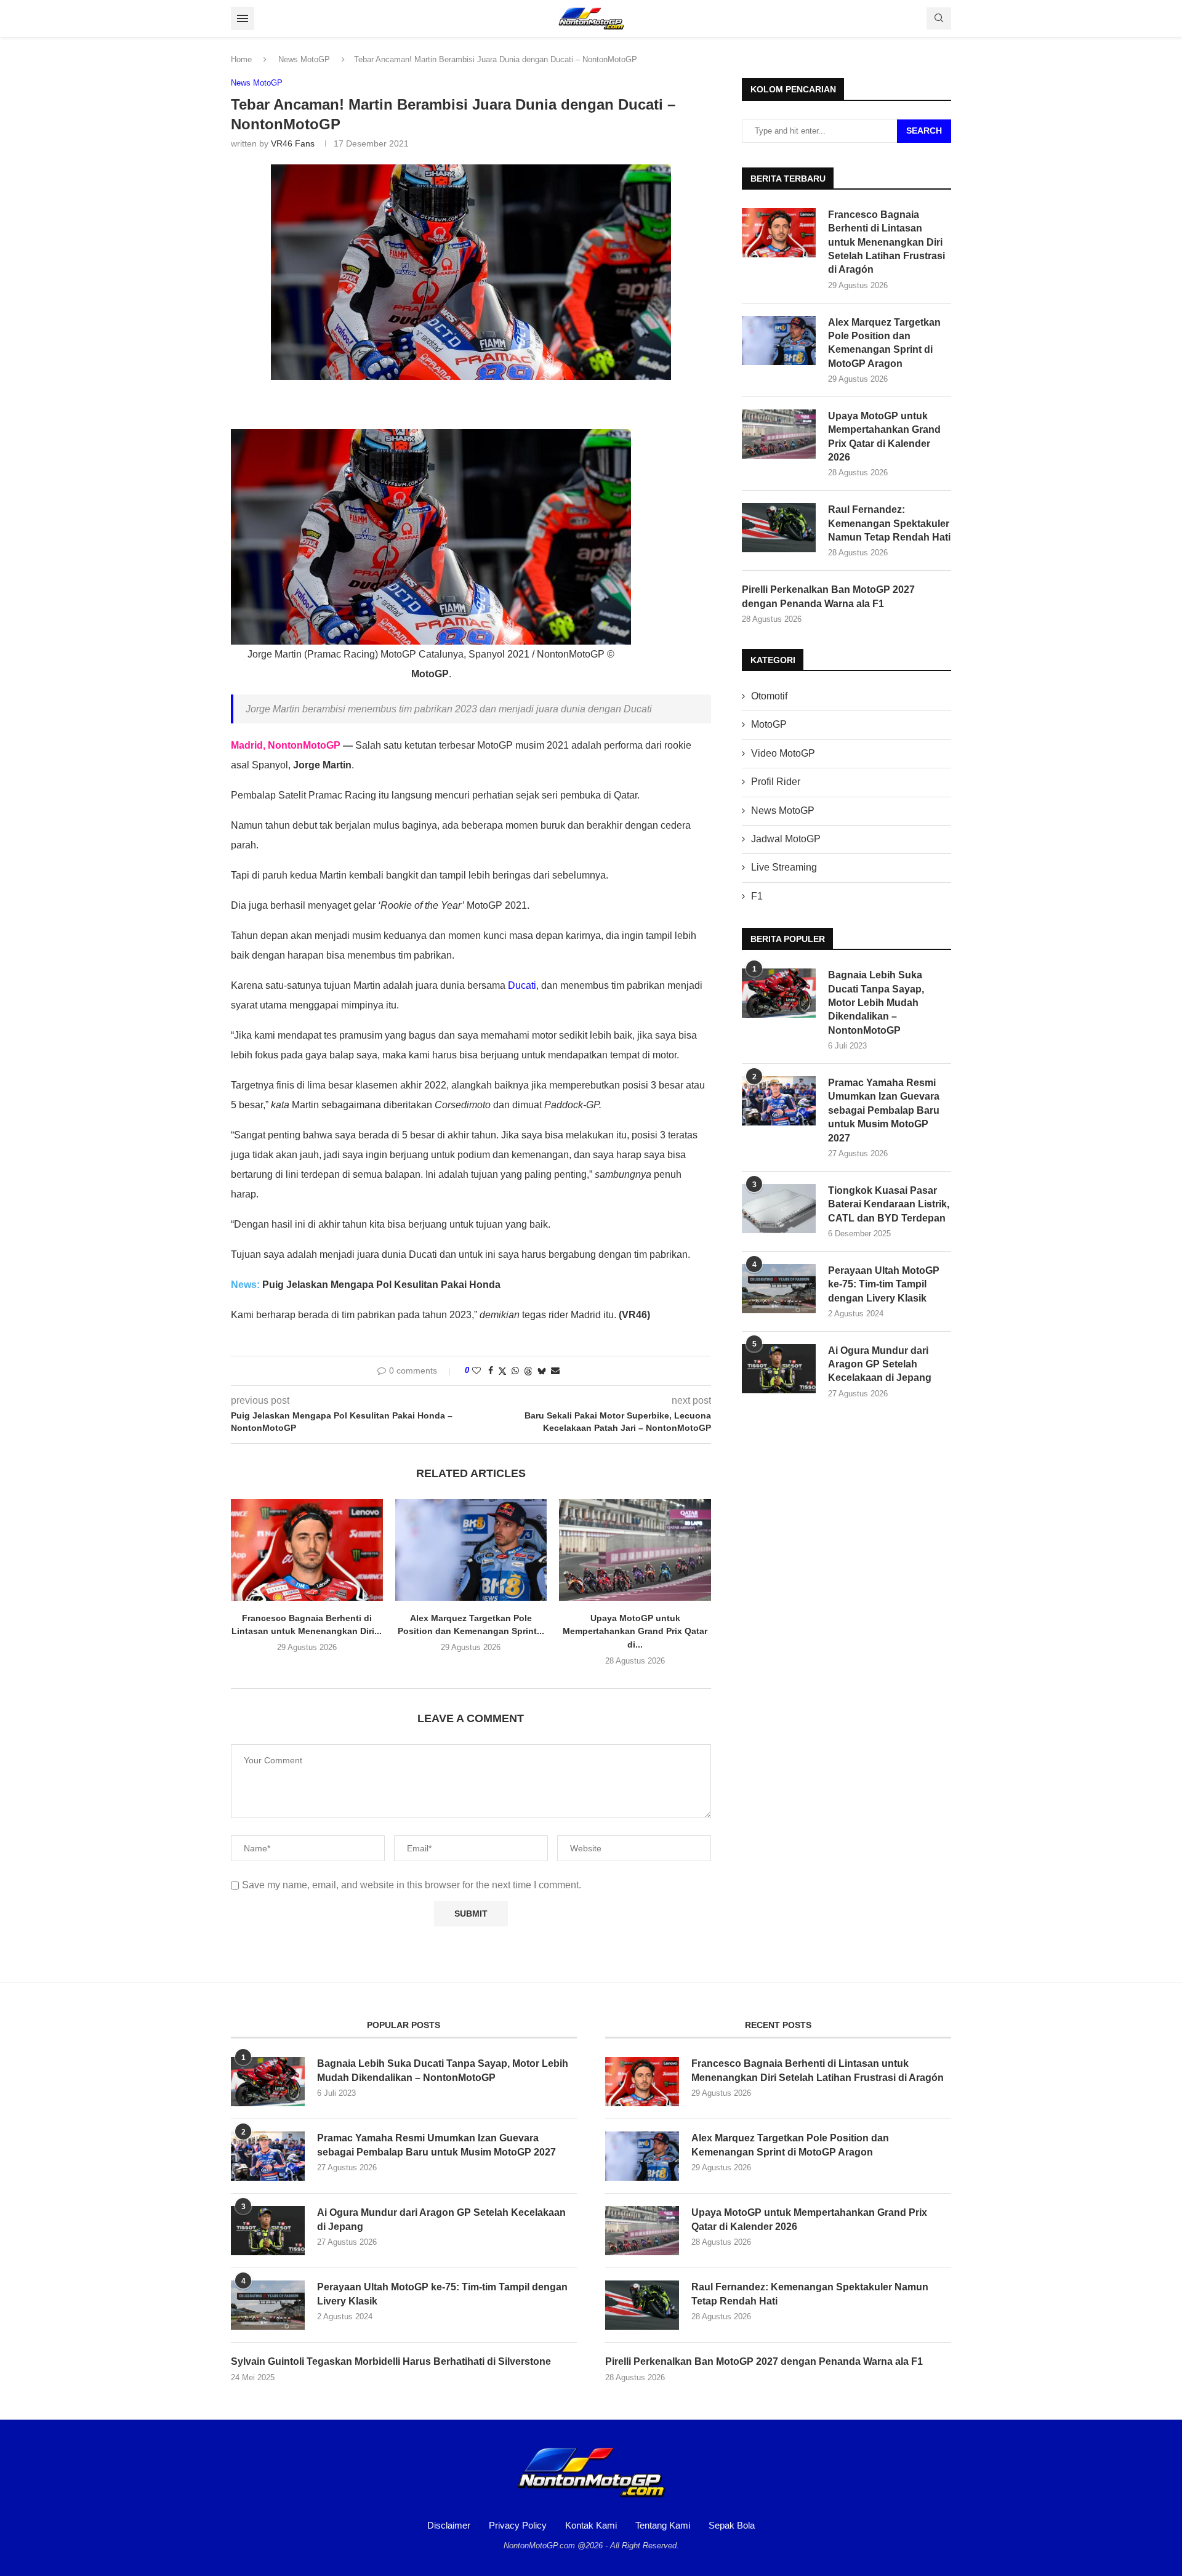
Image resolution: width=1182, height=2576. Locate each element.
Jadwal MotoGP (786, 839)
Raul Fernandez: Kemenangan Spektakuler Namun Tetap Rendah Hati (889, 523)
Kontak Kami (591, 2525)
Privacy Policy (518, 2525)
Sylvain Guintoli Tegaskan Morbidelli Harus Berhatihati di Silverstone (391, 2361)
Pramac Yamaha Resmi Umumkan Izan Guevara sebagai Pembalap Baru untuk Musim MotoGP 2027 (884, 1110)
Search (924, 131)
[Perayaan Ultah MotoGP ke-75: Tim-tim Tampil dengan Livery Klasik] (779, 1289)
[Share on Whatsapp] (515, 1371)
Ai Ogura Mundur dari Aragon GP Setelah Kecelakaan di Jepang (880, 1364)
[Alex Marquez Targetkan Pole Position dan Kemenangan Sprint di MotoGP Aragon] (471, 1550)
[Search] (939, 18)
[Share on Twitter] (502, 1371)
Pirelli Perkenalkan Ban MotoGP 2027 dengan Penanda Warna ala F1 (828, 596)
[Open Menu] (243, 18)
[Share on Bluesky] (542, 1371)
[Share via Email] (555, 1371)
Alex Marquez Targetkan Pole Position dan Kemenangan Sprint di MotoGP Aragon (884, 343)
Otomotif (769, 696)
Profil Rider (776, 782)
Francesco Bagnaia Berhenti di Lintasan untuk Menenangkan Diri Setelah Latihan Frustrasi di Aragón (886, 242)
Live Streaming (784, 867)
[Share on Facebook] (491, 1371)
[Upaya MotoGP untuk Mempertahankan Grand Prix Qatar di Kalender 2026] (635, 1550)
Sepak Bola (732, 2525)
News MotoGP (304, 59)
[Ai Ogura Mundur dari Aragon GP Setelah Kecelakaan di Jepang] (779, 1369)
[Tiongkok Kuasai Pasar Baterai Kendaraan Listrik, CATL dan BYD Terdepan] (779, 1209)
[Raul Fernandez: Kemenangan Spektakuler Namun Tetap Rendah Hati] (779, 528)
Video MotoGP (783, 753)
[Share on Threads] (528, 1371)
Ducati (522, 985)
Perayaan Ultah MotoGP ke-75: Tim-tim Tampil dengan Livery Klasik (884, 1284)
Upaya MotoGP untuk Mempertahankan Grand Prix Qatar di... (635, 1631)
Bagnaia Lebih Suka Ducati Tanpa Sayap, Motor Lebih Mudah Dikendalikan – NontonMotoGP (876, 1003)
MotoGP (769, 724)
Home (241, 59)
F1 (757, 896)
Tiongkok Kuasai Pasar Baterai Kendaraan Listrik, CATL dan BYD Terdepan (889, 1204)
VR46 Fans (293, 143)
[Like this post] (476, 1371)
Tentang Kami (663, 2525)
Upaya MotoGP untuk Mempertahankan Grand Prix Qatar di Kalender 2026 (884, 437)
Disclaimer (449, 2525)
